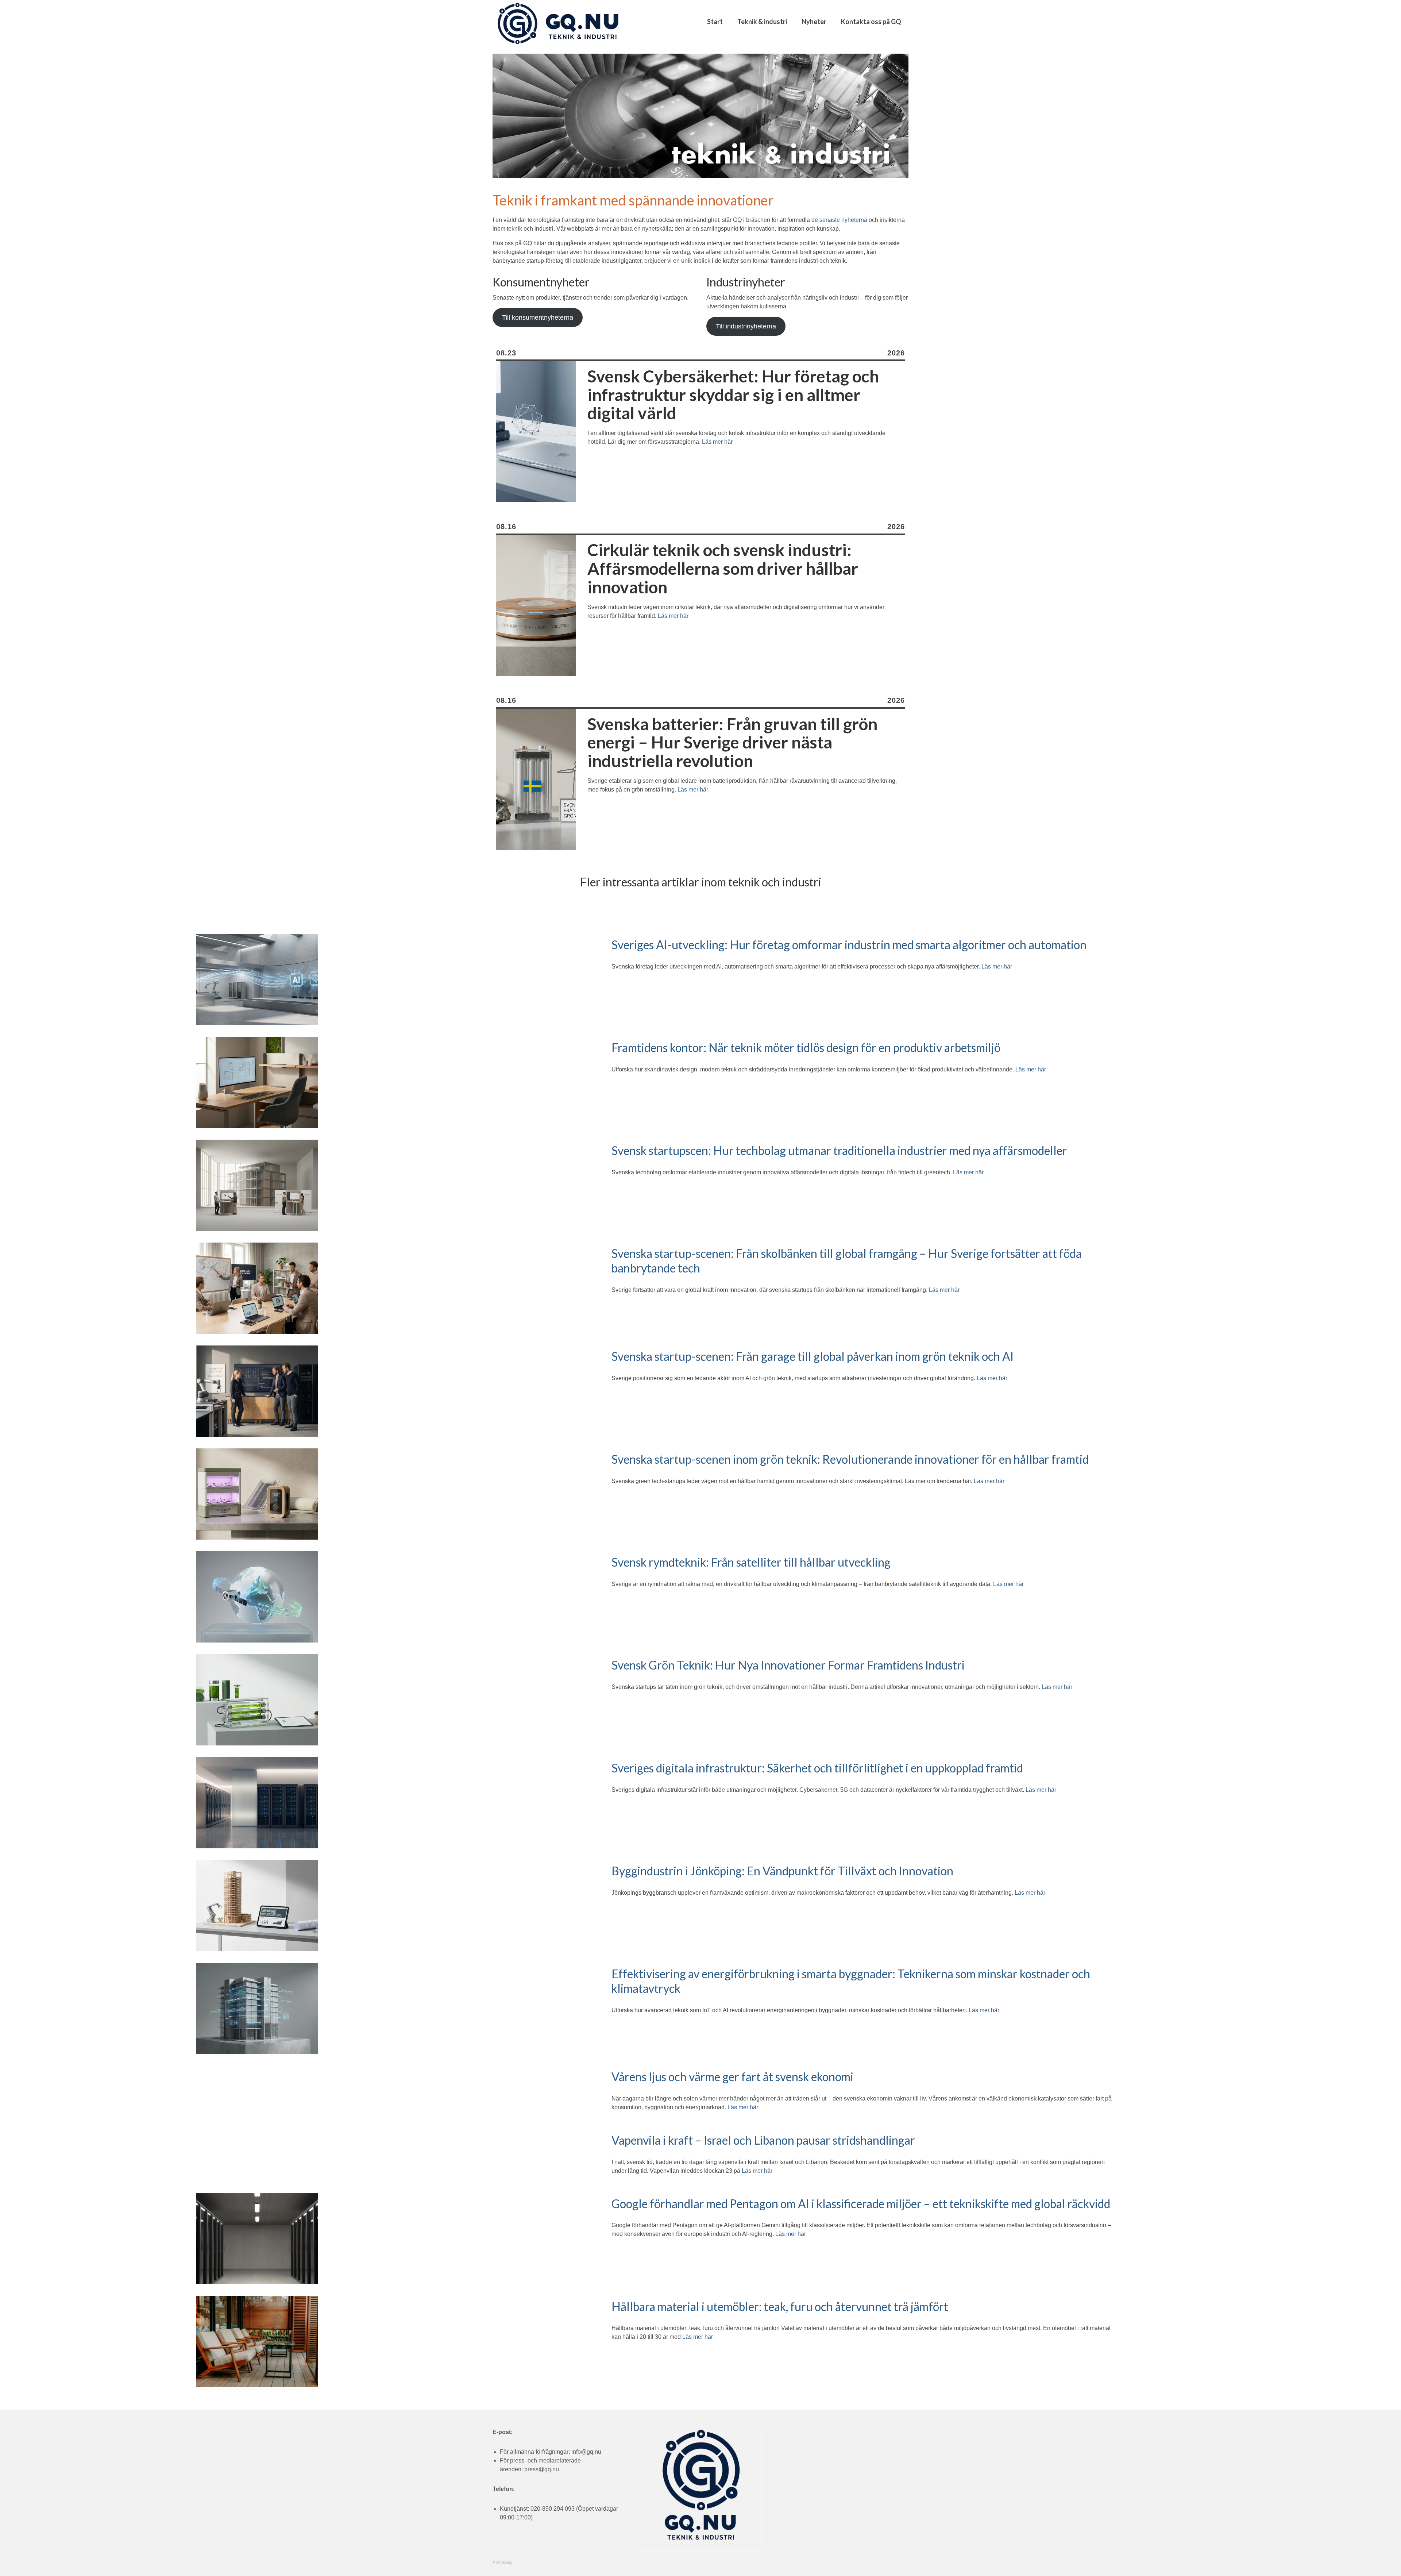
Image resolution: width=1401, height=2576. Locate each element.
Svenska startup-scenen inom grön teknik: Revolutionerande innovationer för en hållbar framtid (850, 1459)
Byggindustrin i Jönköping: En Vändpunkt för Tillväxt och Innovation (782, 1871)
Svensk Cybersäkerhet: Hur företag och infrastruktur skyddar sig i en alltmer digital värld (733, 395)
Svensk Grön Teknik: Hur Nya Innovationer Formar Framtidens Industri (788, 1665)
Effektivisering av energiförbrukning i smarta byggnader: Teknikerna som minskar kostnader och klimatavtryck (851, 1981)
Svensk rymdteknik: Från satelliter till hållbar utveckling (751, 1562)
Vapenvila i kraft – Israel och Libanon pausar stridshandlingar (763, 2140)
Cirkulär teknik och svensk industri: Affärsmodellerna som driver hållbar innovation (723, 569)
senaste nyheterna (843, 220)
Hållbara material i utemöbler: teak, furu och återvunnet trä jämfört (780, 2307)
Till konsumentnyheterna (538, 317)
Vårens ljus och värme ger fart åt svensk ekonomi (732, 2077)
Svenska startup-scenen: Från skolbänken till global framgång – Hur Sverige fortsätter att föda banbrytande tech (847, 1261)
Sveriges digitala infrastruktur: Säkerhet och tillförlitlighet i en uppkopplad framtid (817, 1768)
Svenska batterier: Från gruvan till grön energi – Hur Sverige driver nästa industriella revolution (732, 743)
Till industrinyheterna (746, 326)
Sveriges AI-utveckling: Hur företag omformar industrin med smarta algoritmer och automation (849, 945)
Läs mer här (717, 442)
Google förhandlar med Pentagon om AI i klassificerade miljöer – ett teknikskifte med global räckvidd (861, 2204)
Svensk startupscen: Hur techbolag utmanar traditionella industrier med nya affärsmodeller (839, 1150)
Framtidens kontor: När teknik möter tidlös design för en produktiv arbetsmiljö (806, 1048)
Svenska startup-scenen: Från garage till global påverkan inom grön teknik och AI (813, 1356)
